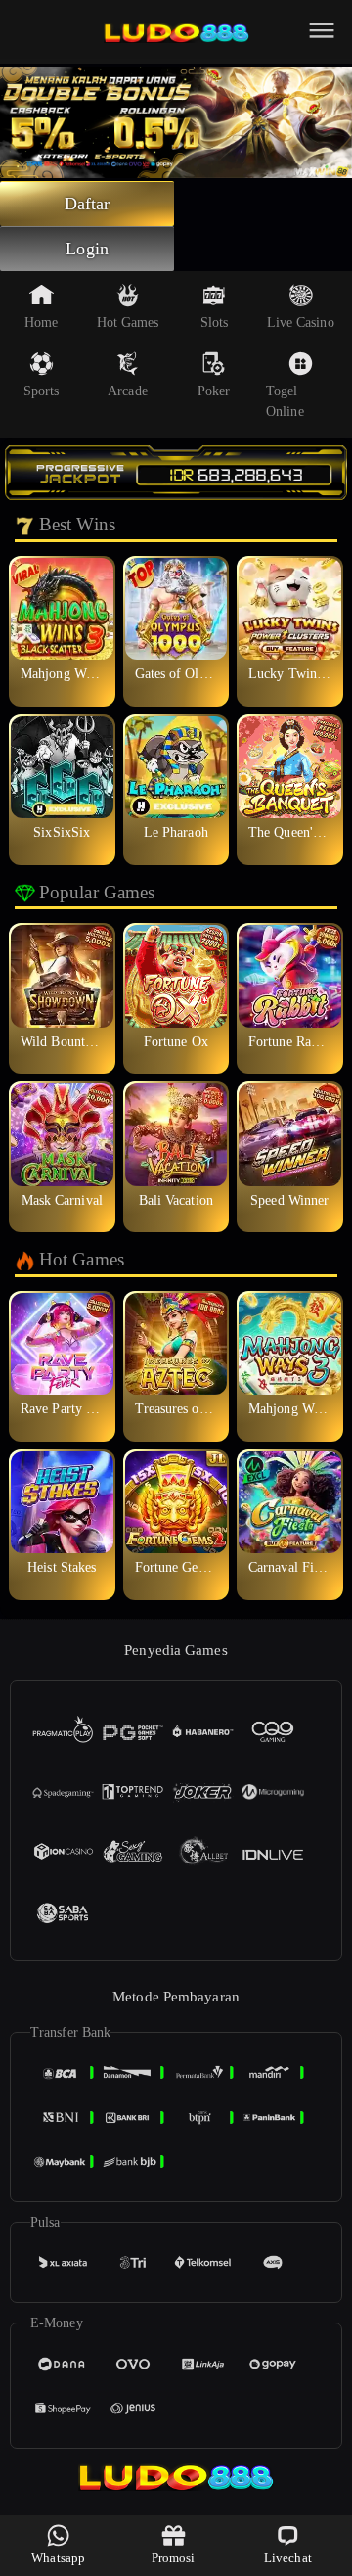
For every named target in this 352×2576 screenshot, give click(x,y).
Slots (215, 322)
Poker (214, 391)
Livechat (288, 2558)
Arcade (128, 391)
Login (87, 249)
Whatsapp (58, 2558)
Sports (42, 391)
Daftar (88, 204)
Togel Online (285, 401)
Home (41, 322)
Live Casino (301, 322)
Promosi (174, 2558)
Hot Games (128, 322)
